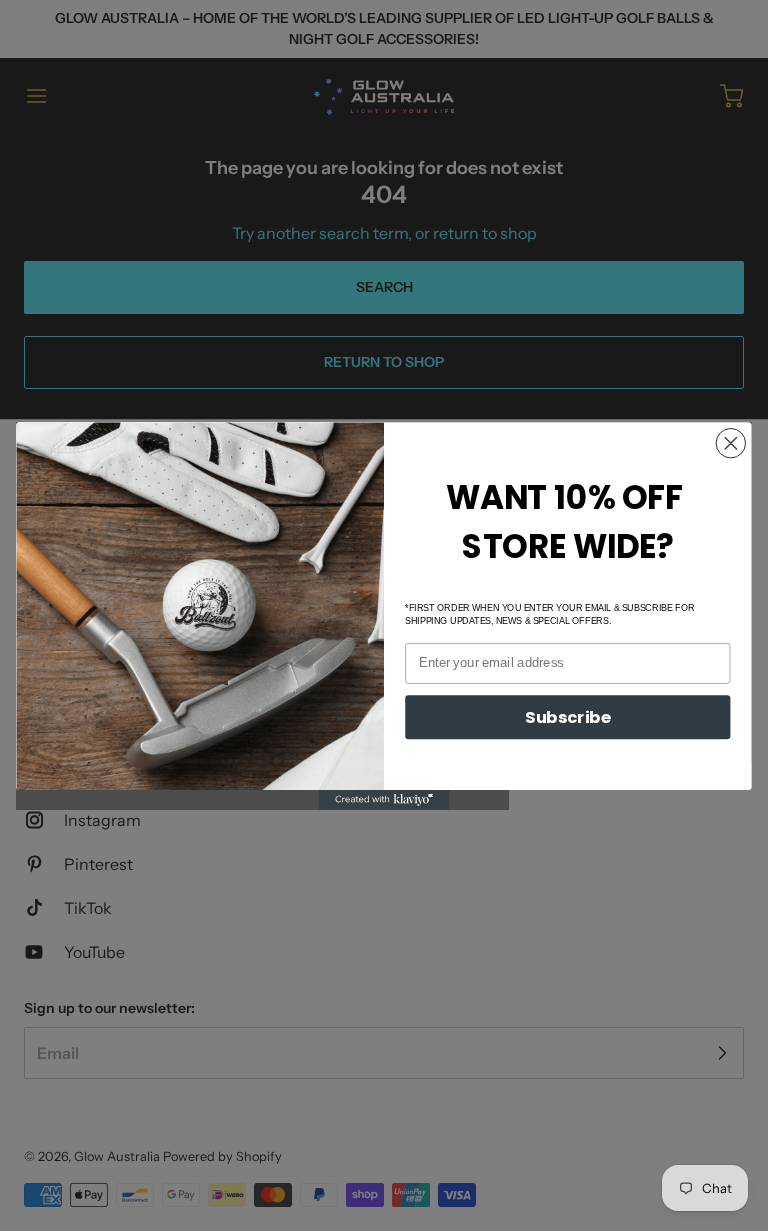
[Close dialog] (731, 442)
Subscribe (568, 716)
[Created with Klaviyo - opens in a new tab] (384, 800)
